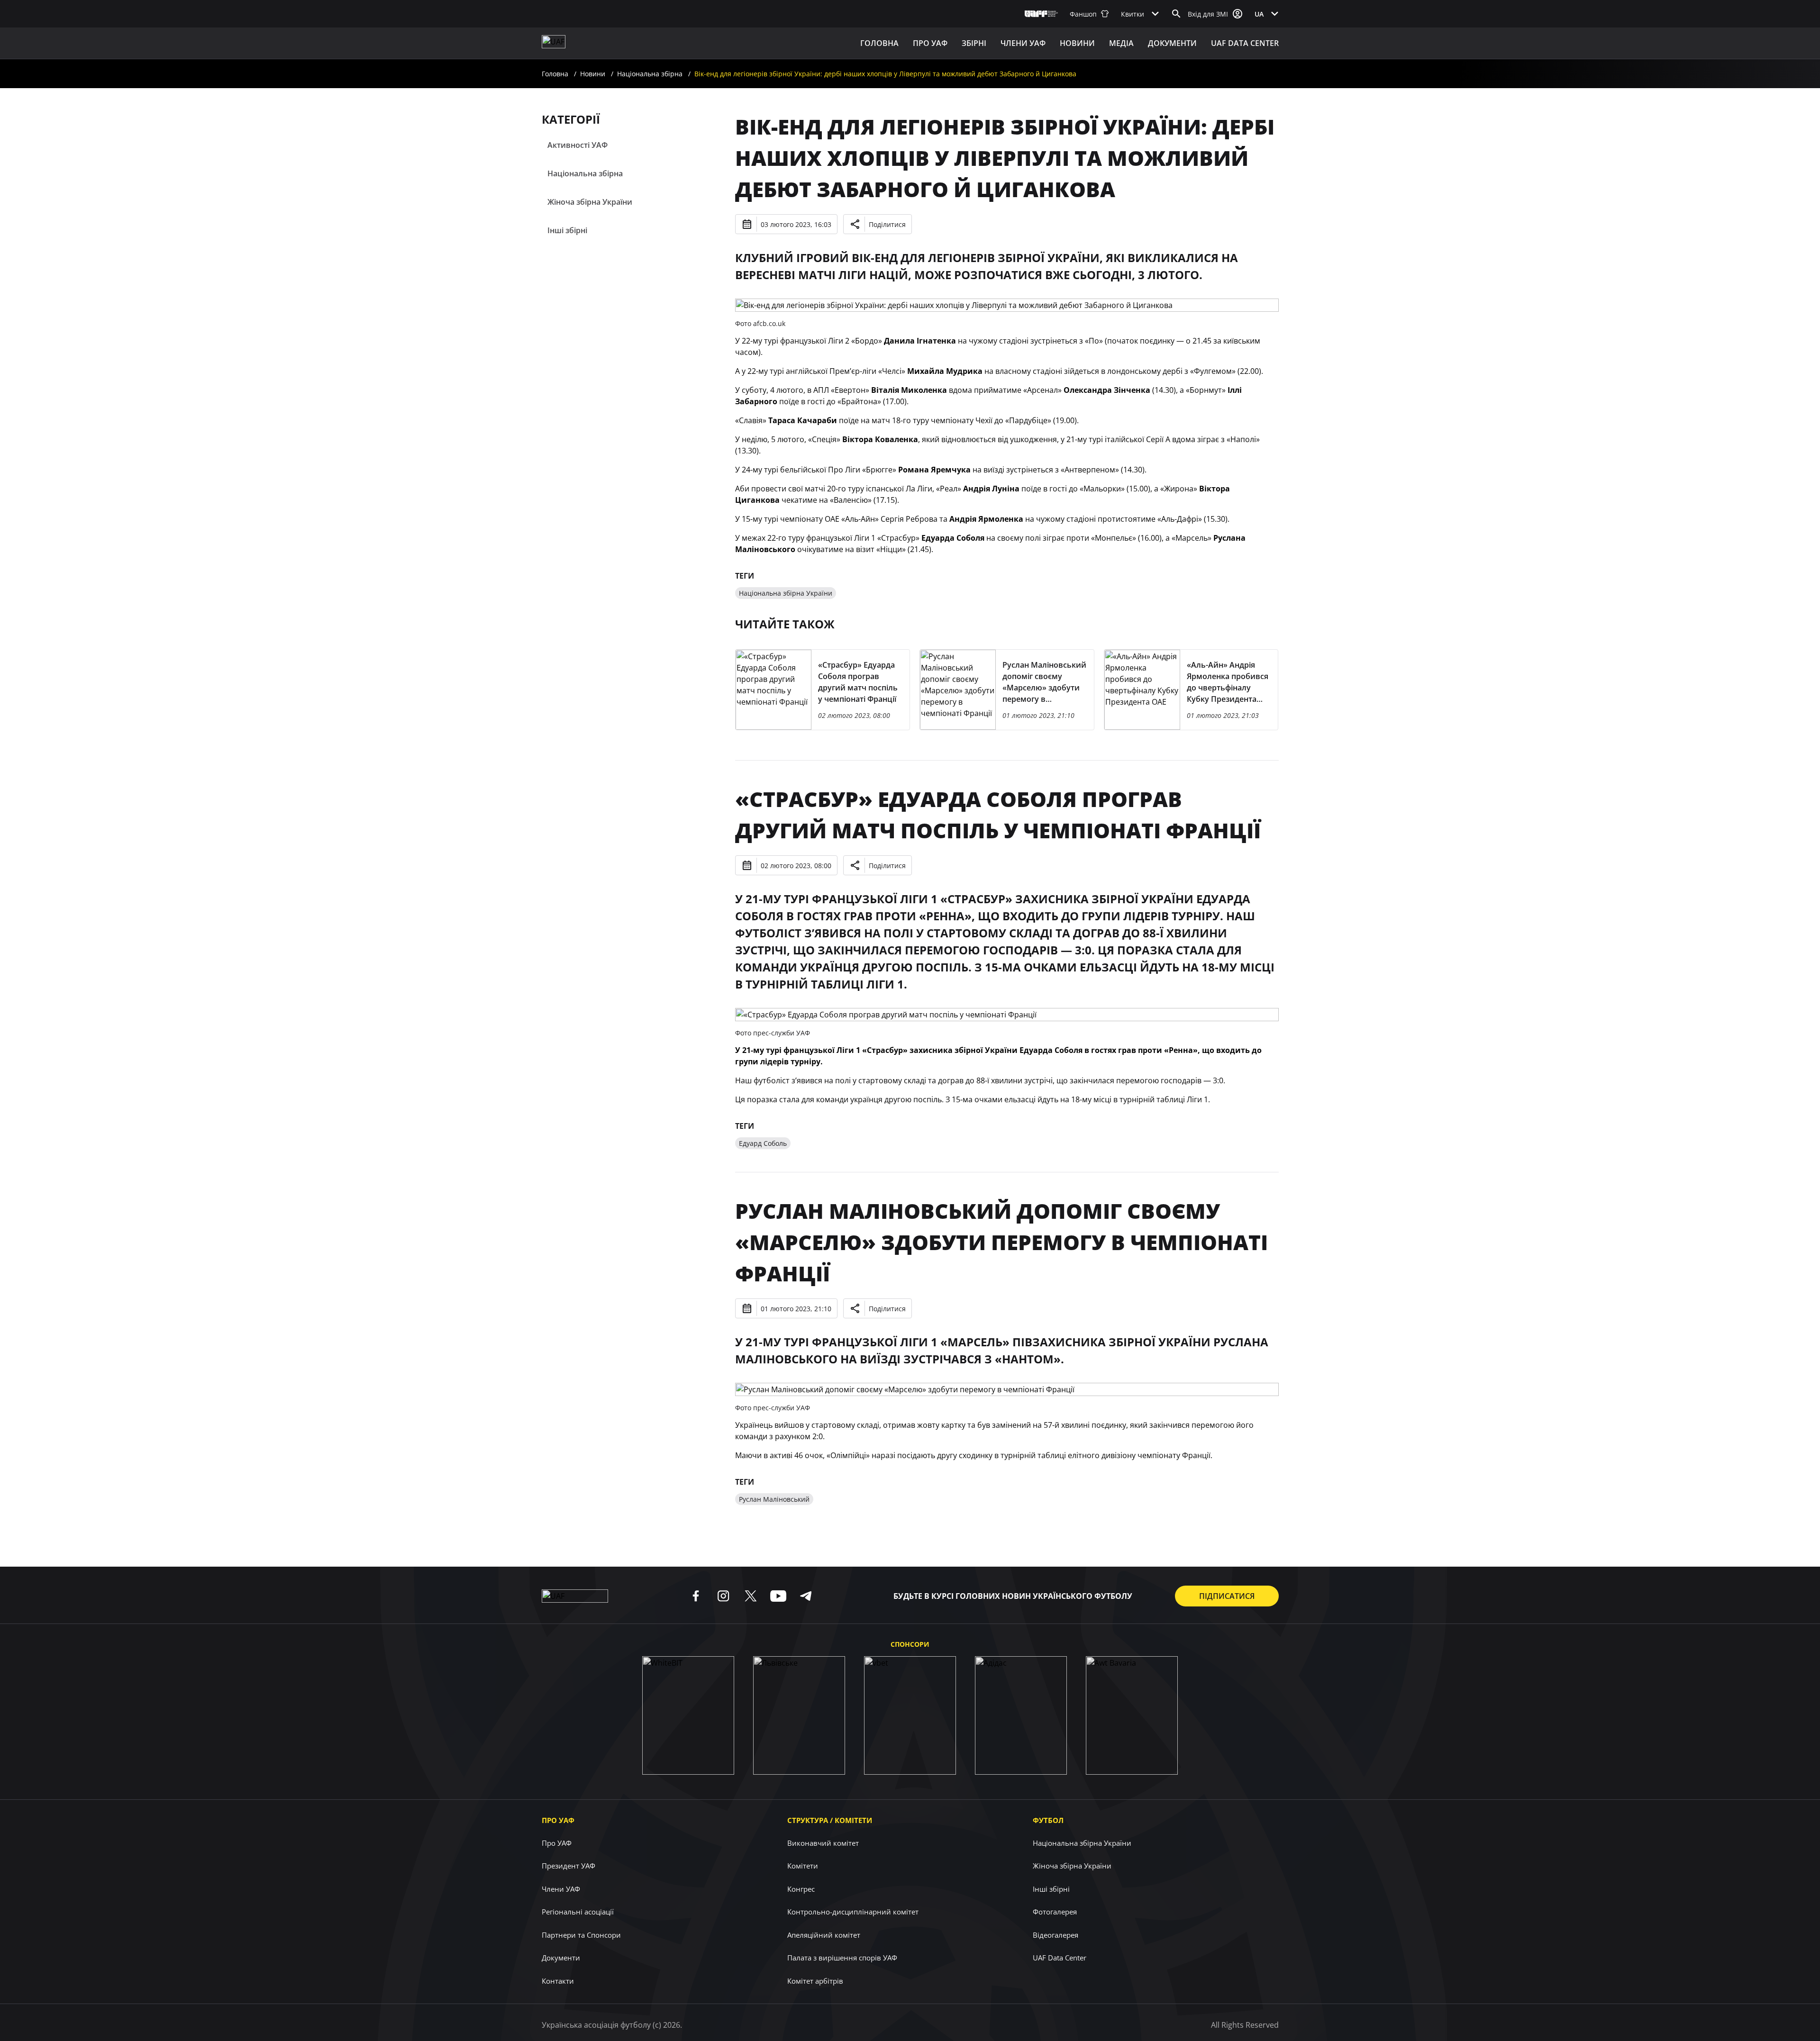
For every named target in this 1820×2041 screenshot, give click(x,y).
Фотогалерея (1055, 1912)
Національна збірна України (786, 593)
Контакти (558, 1981)
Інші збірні (567, 230)
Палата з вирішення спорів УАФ (842, 1958)
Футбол (1048, 1820)
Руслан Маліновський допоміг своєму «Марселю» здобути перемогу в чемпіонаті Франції (1001, 1242)
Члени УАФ (1023, 43)
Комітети (803, 1866)
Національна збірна (650, 74)
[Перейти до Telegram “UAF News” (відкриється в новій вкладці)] (806, 1596)
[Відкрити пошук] (1176, 14)
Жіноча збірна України (590, 202)
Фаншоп (1083, 14)
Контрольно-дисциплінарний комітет (853, 1912)
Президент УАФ (569, 1866)
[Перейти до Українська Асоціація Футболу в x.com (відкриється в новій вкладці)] (751, 1596)
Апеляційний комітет (824, 1935)
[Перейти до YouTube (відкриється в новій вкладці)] (778, 1596)
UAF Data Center (1245, 43)
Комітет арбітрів (815, 1981)
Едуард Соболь (763, 1143)
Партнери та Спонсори (581, 1935)
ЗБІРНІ (974, 43)
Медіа (1121, 43)
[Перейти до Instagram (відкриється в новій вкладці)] (723, 1596)
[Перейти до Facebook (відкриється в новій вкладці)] (696, 1596)
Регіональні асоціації (578, 1912)
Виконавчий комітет (823, 1843)
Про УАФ (558, 1820)
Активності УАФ (578, 145)
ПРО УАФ (930, 43)
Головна (879, 43)
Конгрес (801, 1889)
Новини (1077, 43)
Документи (1172, 43)
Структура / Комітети (830, 1820)
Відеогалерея (1056, 1935)
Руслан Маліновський (774, 1499)
